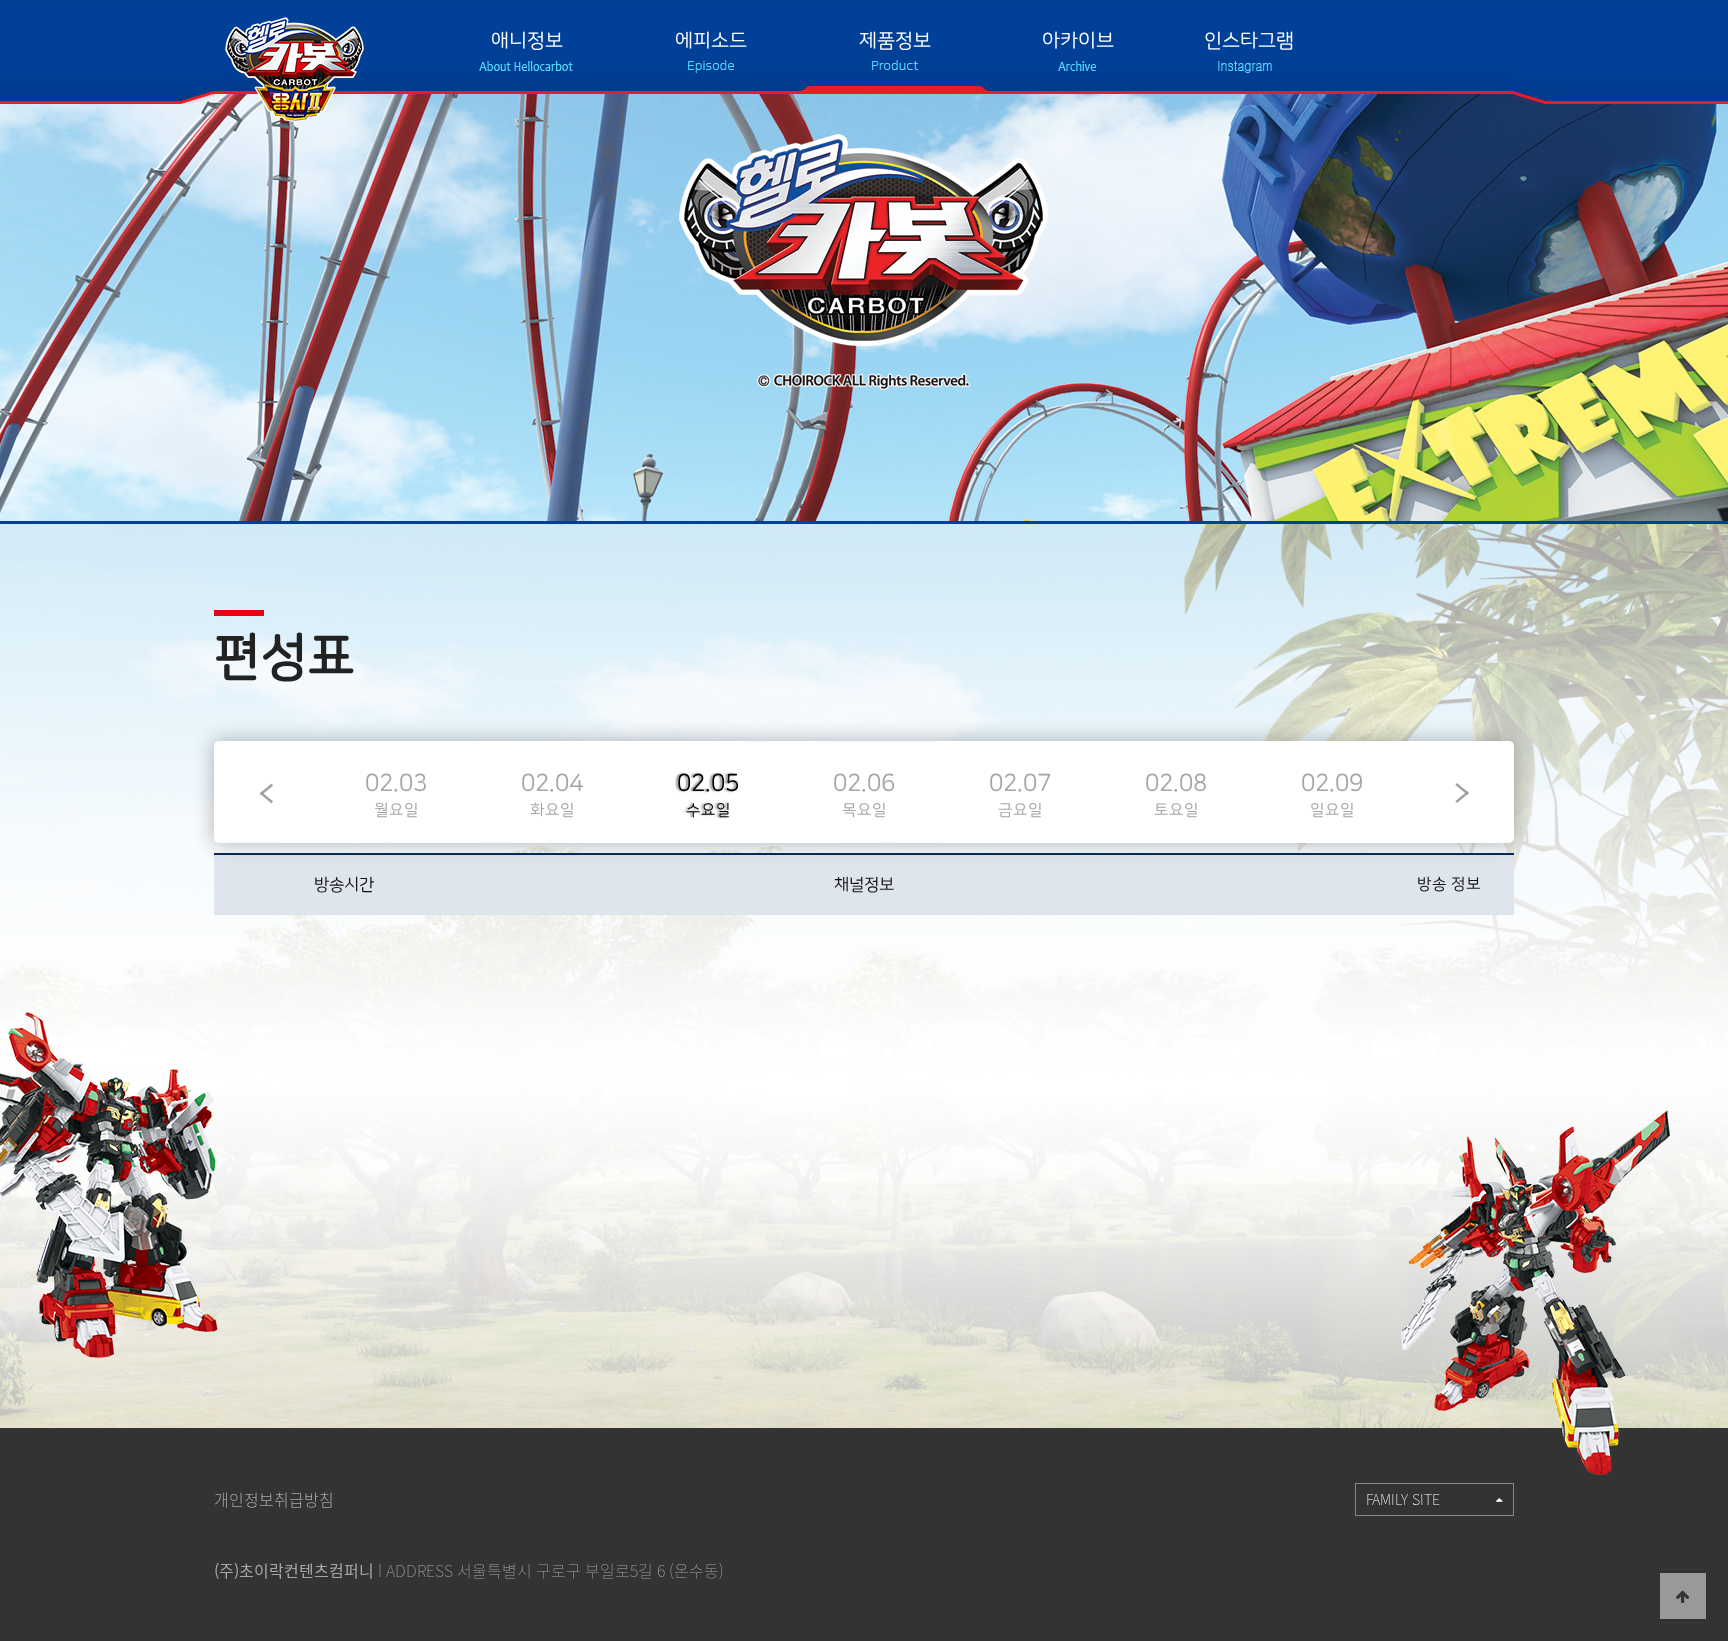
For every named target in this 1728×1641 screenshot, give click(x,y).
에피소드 (711, 40)
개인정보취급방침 (274, 1499)
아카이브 (1078, 40)
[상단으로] (1683, 1596)
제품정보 (895, 40)
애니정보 (527, 40)
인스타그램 (1249, 40)
